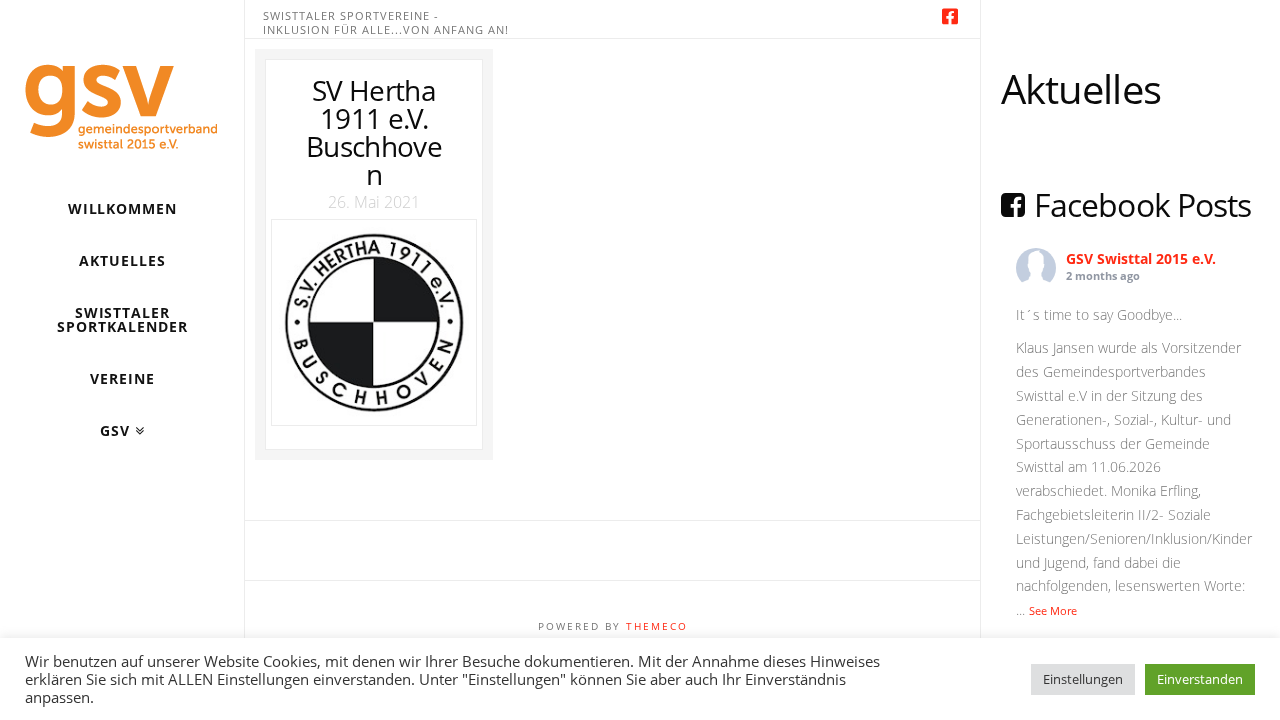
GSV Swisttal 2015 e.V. (1141, 258)
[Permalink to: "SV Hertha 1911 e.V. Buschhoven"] (373, 322)
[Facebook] (950, 16)
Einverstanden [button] (1200, 679)
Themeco (657, 626)
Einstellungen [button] (1083, 679)
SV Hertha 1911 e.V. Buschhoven (374, 132)
